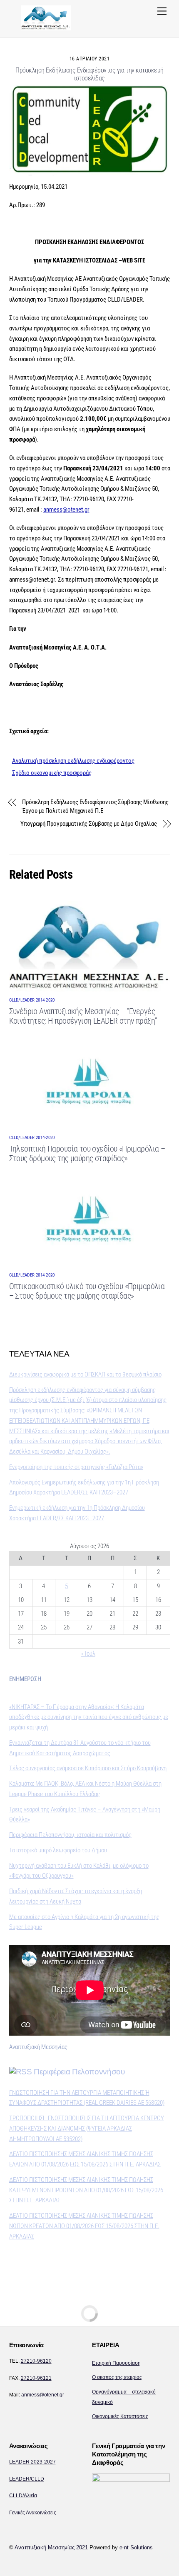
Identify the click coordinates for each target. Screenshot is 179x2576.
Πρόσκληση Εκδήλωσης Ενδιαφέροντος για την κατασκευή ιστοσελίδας (89, 74)
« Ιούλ (88, 1654)
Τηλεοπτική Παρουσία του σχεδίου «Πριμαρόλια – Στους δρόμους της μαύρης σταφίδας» (87, 1154)
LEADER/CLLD (27, 2479)
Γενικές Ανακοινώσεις (33, 2513)
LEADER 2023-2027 (32, 2462)
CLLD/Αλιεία (23, 2496)
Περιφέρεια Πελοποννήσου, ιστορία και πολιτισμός (70, 1835)
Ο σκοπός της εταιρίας (117, 2377)
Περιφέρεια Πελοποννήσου (79, 2072)
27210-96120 (36, 2361)
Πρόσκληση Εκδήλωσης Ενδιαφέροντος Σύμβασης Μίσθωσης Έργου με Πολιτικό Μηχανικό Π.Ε (95, 806)
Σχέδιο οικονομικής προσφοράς (52, 773)
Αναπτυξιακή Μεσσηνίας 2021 (51, 2547)
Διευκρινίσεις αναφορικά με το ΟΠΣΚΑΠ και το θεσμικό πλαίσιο (85, 1374)
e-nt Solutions (136, 2547)
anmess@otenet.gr (66, 510)
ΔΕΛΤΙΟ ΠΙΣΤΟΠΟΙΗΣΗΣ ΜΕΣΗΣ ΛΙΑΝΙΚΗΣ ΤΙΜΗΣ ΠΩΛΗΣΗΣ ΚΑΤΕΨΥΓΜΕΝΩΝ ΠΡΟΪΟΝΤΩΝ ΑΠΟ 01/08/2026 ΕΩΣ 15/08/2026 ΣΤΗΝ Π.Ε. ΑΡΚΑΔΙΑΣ (86, 2190)
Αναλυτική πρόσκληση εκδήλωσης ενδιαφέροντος (73, 761)
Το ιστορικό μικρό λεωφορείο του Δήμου (58, 1850)
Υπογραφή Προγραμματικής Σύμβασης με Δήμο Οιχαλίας (89, 824)
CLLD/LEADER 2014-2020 (32, 1000)
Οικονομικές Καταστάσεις (120, 2416)
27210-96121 (36, 2378)
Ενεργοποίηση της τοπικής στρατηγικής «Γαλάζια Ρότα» (76, 1467)
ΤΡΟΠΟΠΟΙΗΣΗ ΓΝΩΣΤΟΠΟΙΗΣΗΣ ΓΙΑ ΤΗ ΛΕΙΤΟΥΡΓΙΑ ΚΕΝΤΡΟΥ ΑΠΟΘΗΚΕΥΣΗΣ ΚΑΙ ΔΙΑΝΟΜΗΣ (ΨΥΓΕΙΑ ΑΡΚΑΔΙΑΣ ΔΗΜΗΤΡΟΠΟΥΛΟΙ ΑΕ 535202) (87, 2129)
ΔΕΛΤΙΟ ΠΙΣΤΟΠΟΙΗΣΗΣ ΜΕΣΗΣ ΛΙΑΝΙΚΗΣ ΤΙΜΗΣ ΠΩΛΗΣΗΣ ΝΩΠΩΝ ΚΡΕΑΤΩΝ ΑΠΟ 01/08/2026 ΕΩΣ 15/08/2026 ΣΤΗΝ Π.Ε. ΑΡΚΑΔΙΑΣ (84, 2226)
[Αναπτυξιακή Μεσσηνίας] (46, 27)
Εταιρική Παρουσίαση (116, 2363)
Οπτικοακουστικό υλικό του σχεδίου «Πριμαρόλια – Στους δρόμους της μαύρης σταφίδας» (87, 1291)
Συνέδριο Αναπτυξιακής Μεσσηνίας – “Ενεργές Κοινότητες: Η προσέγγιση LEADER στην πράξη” (83, 1016)
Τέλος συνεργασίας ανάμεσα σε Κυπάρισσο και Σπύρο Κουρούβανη (88, 1768)
